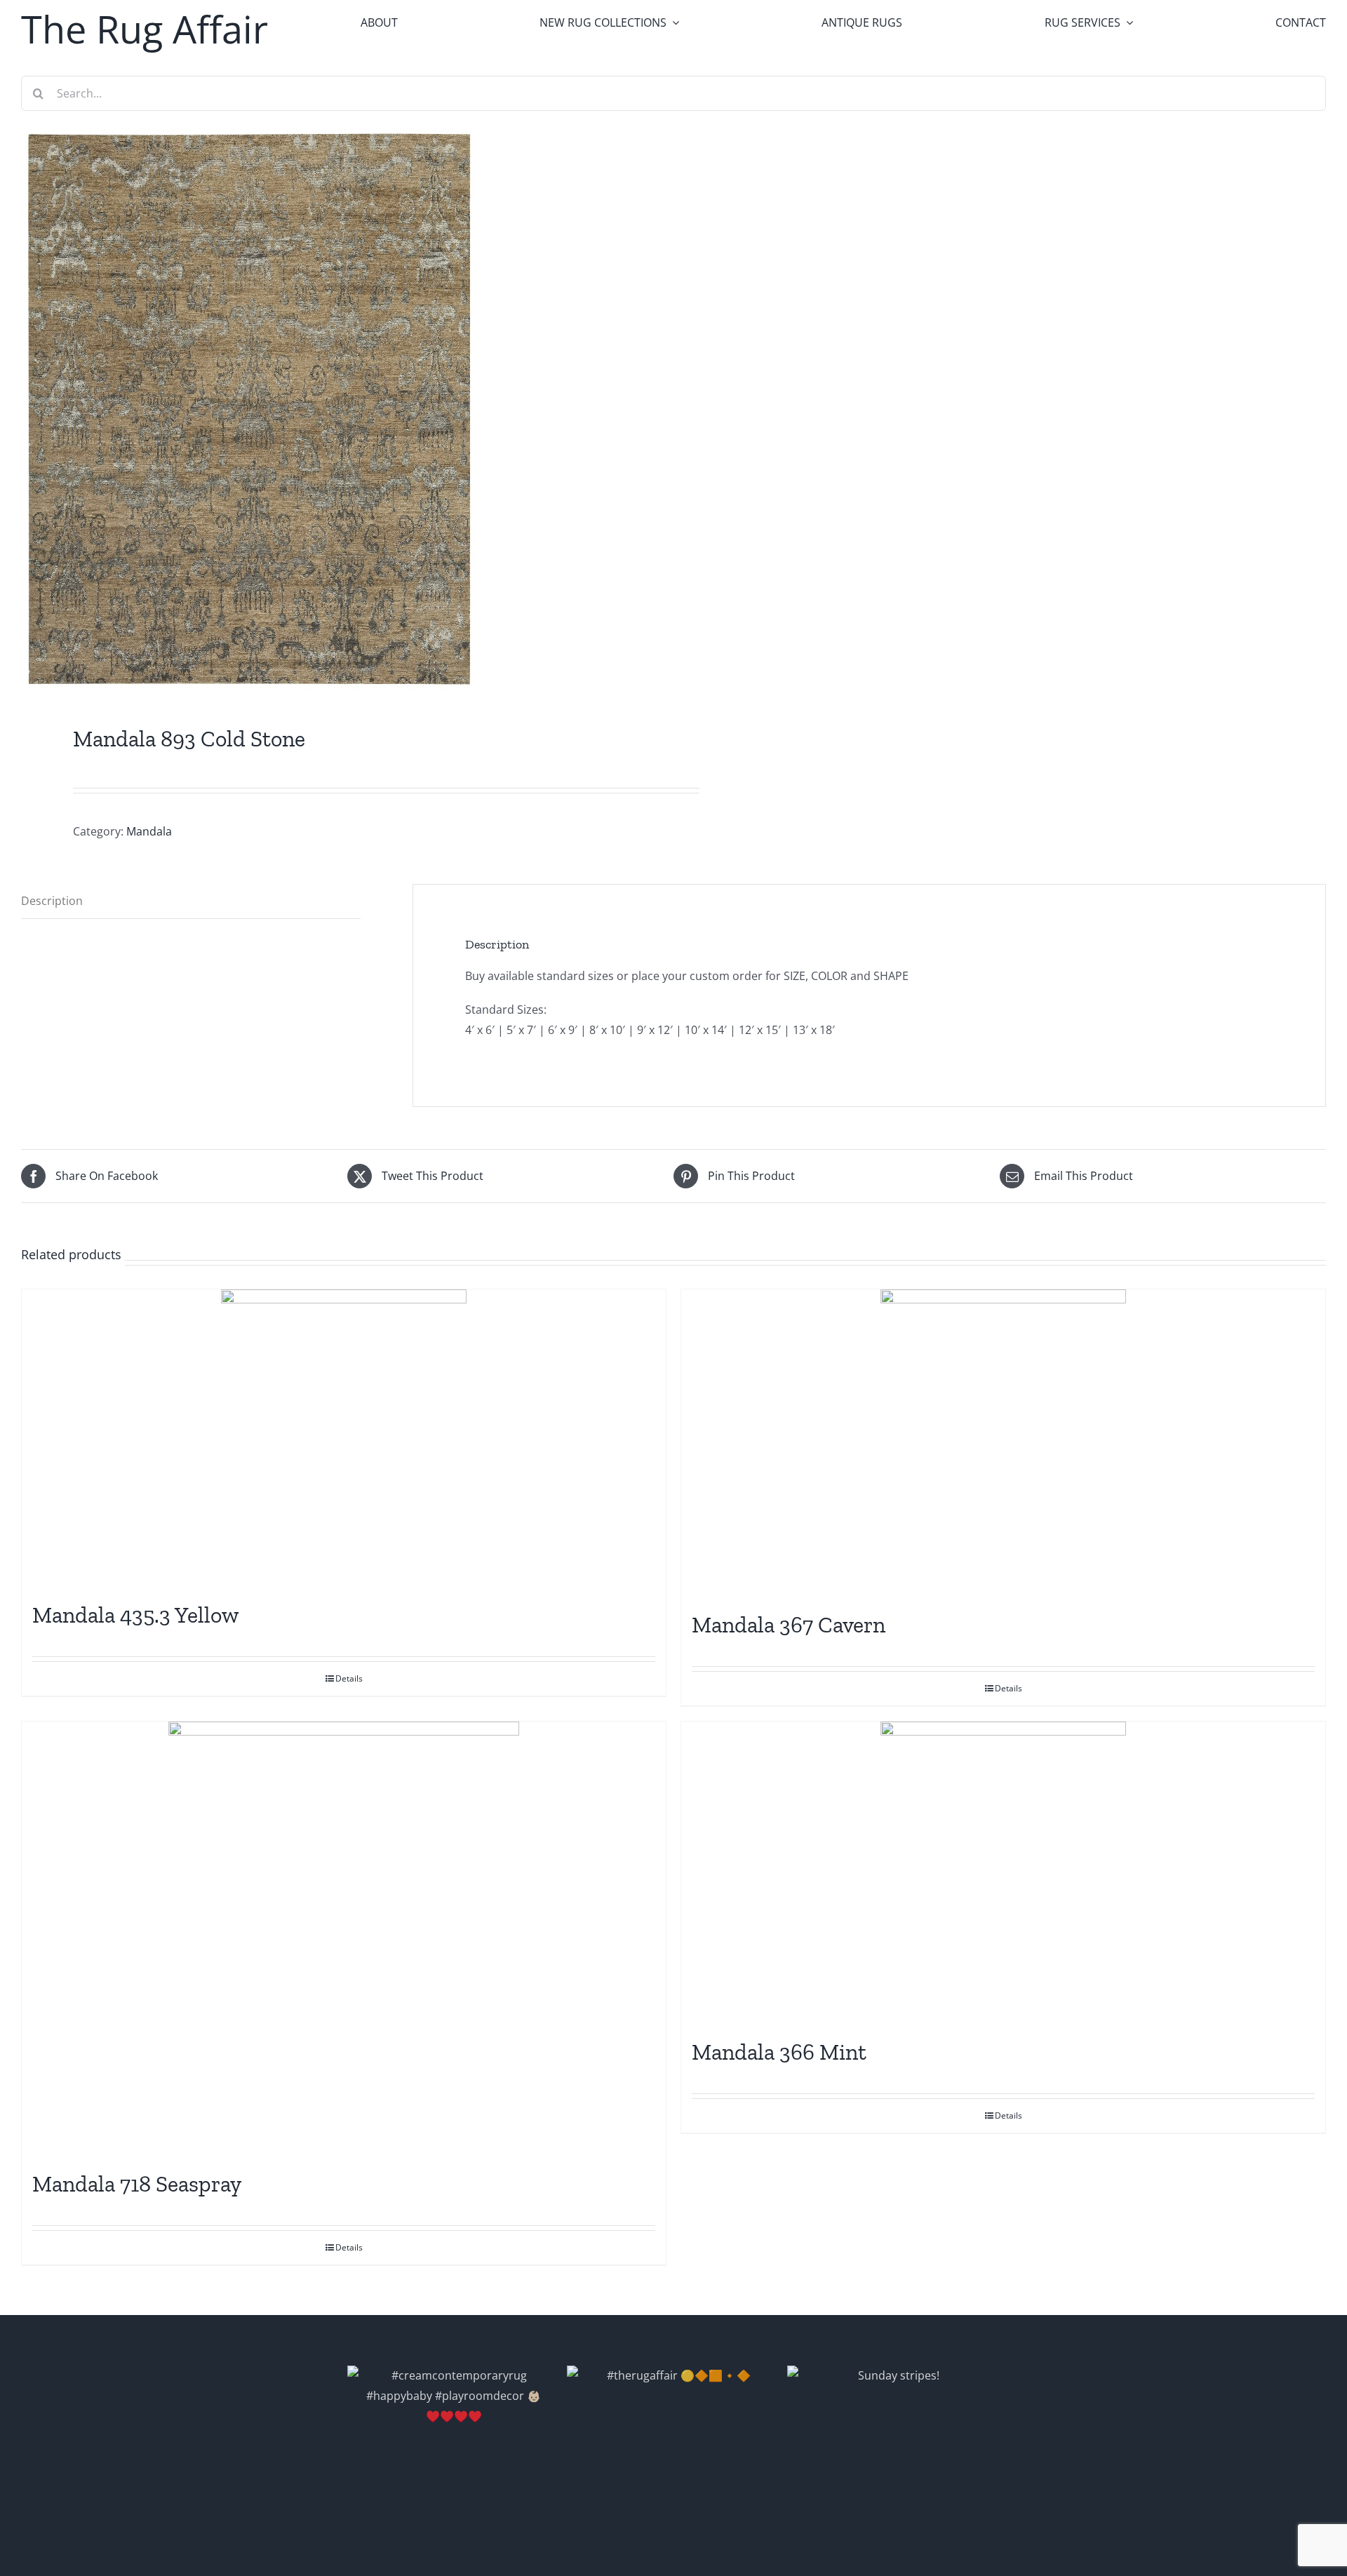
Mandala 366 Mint (779, 2052)
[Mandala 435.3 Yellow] (344, 1438)
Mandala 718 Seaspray (137, 2184)
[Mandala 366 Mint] (1003, 1873)
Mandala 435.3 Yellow (136, 1615)
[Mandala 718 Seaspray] (344, 1939)
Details (349, 1678)
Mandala (149, 831)
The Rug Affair (145, 29)
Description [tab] (52, 901)
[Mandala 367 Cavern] (1003, 1443)
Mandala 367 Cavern (789, 1625)
